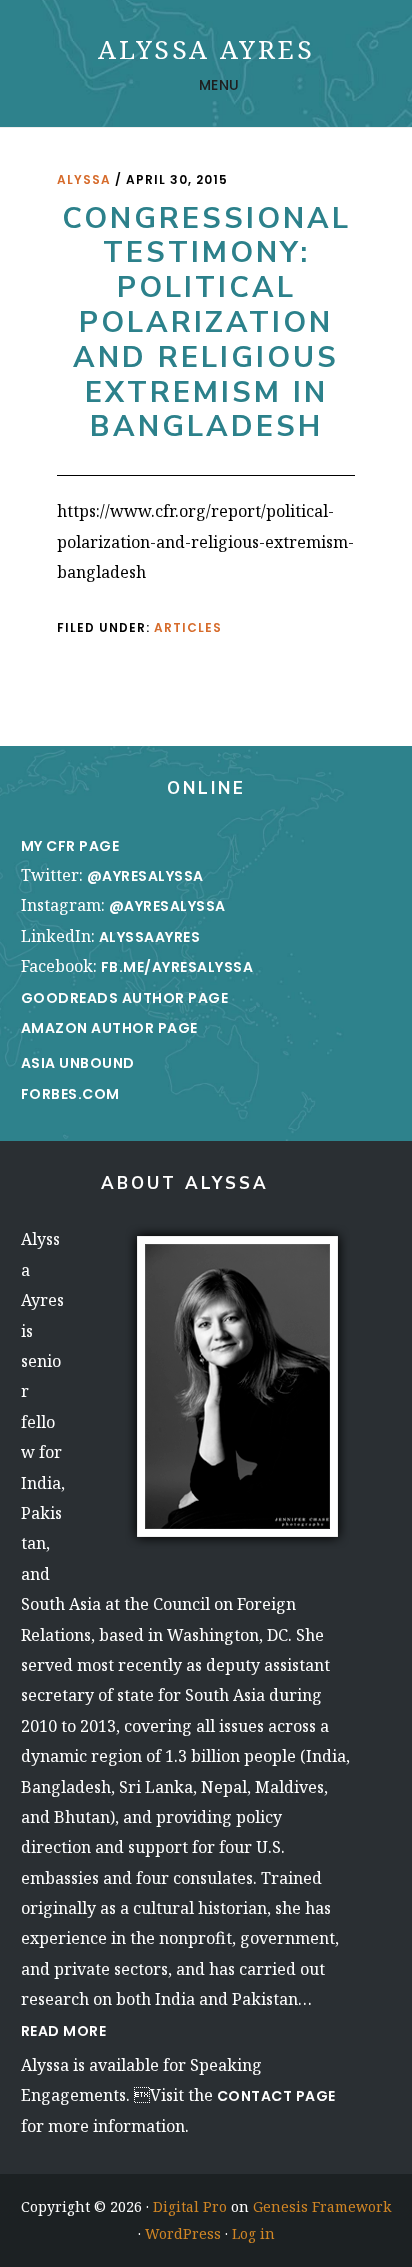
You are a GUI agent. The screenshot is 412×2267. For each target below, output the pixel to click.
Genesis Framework (322, 2206)
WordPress (183, 2233)
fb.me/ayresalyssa (177, 967)
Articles (188, 627)
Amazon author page (109, 1028)
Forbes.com (70, 1094)
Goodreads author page (125, 998)
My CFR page (72, 846)
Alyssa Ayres (206, 49)
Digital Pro (190, 2206)
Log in (253, 2233)
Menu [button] (219, 85)
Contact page (276, 2096)
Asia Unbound (78, 1063)
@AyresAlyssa (145, 876)
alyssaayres (150, 937)
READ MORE (64, 2031)
